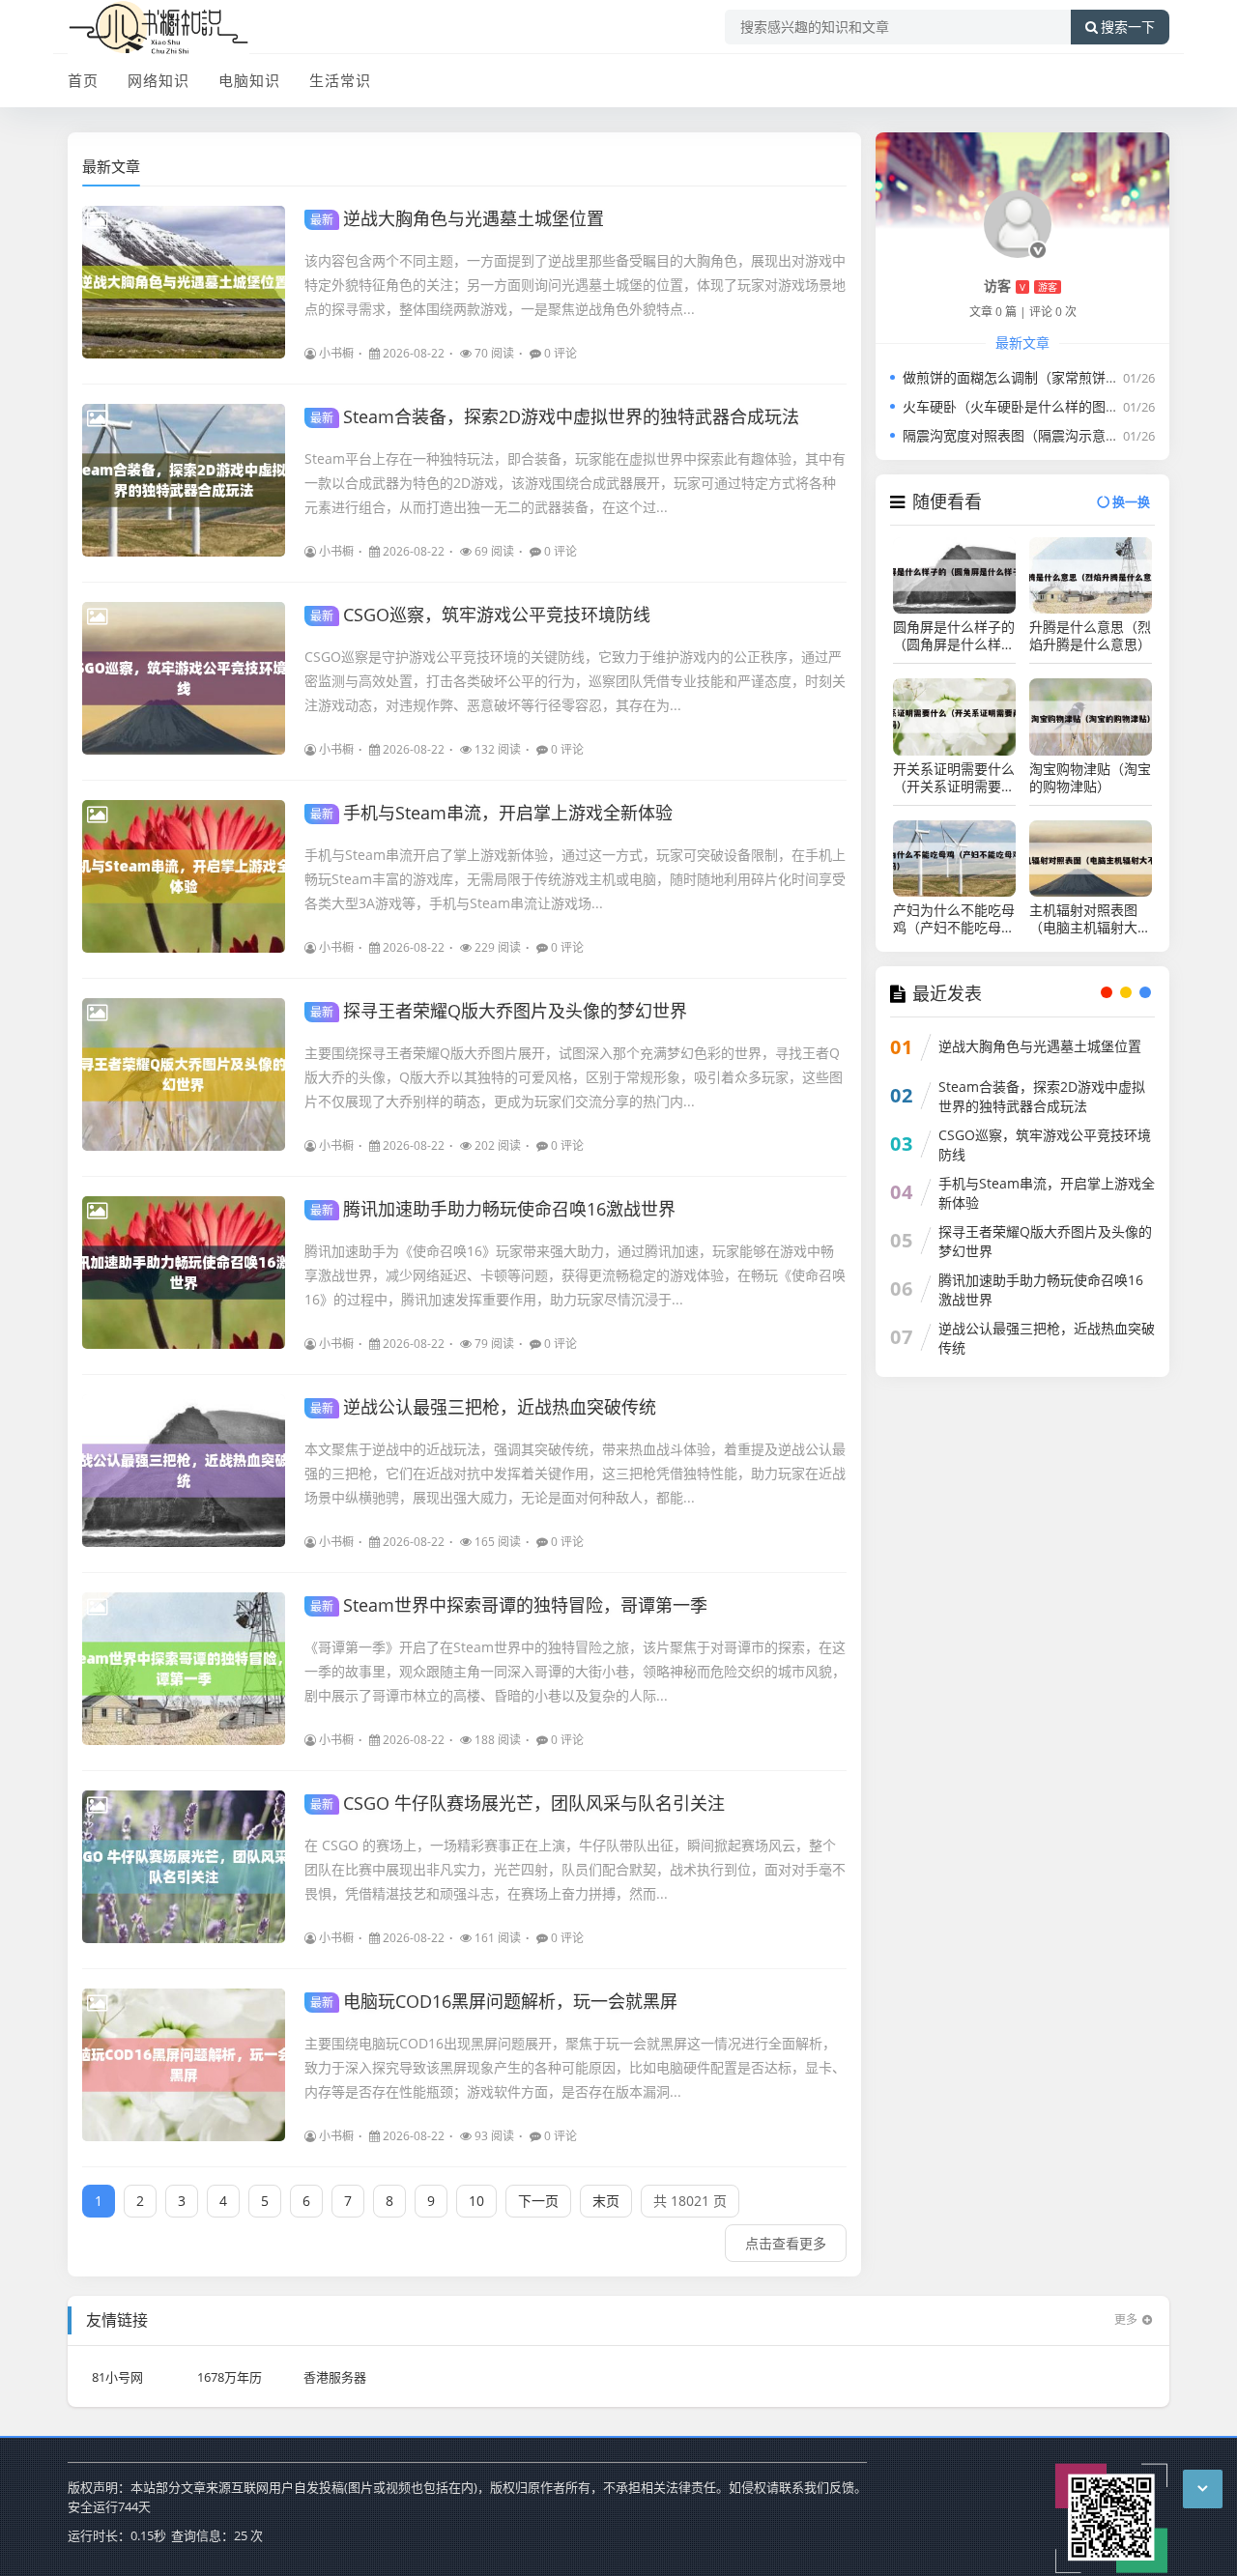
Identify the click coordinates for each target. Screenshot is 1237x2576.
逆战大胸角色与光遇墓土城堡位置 (457, 218)
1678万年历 (230, 2377)
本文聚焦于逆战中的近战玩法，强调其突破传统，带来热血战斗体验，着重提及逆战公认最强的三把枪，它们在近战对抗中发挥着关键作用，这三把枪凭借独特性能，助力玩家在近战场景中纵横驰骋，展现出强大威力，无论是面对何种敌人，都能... (575, 1473)
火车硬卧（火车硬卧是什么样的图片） (1018, 406)
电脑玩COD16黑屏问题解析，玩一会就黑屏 (494, 2001)
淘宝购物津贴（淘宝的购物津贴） (1090, 778)
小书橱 (336, 353)
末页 (606, 2201)
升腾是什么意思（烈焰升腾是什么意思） (1090, 636)
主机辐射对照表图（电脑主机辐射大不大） (1090, 919)
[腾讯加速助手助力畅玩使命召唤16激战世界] (184, 1273)
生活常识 (340, 80)
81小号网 (117, 2377)
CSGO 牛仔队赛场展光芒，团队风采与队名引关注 (518, 1803)
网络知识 (158, 80)
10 (476, 2201)
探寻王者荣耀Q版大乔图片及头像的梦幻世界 (499, 1011)
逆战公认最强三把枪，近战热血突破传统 (483, 1407)
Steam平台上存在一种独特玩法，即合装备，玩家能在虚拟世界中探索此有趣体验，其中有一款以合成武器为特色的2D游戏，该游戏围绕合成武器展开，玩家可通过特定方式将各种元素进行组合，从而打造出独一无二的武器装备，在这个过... (575, 483)
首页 (83, 80)
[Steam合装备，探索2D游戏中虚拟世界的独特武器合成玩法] (184, 480)
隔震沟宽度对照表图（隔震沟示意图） (1018, 435)
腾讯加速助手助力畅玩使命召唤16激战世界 (493, 1209)
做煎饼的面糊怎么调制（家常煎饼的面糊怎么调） (1051, 377)
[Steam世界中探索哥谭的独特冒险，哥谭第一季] (184, 1669)
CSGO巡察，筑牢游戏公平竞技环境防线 (480, 615)
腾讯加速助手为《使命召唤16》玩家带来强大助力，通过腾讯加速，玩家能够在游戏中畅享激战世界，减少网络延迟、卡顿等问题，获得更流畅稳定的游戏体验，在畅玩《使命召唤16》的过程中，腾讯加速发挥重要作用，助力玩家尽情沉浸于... (575, 1275)
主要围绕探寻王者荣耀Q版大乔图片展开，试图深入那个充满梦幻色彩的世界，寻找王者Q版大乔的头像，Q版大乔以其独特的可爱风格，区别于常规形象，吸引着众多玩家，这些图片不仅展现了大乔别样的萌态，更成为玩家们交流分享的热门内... (574, 1077)
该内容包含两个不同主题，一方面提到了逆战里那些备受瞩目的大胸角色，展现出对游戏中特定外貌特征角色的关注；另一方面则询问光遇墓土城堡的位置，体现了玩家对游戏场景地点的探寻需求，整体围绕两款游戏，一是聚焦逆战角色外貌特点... (575, 285)
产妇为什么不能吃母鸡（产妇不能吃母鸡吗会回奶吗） (954, 919)
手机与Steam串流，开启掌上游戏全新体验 (491, 813)
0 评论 (561, 353)
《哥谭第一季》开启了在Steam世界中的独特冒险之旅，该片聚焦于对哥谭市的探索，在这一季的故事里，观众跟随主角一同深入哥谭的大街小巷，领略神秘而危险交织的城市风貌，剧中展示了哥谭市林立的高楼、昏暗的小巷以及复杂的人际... (575, 1671)
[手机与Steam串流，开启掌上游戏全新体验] (184, 876)
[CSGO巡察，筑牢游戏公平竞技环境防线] (184, 678)
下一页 (538, 2201)
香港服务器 (335, 2377)
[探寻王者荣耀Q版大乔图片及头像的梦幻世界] (184, 1074)
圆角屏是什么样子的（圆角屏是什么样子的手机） (954, 636)
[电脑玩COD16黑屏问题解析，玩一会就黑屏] (184, 2065)
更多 (1126, 2319)
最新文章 (111, 166)
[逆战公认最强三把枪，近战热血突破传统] (184, 1471)
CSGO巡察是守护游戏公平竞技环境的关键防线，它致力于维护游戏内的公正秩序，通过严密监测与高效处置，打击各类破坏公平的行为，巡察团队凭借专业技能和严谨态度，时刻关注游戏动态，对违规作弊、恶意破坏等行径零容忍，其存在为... (575, 681)
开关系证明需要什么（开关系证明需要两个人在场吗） (954, 778)
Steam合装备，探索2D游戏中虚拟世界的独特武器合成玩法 (555, 416)
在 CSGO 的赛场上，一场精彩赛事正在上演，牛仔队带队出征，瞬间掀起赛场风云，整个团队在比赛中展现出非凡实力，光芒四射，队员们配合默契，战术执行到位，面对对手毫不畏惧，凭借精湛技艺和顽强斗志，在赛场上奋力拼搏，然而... (575, 1869)
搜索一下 (1128, 27)
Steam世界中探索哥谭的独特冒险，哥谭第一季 (509, 1605)
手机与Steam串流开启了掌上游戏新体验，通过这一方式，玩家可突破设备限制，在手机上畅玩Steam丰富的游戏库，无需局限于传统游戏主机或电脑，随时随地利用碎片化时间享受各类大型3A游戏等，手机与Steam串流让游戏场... (575, 879)
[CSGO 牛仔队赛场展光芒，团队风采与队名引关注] (184, 1867)
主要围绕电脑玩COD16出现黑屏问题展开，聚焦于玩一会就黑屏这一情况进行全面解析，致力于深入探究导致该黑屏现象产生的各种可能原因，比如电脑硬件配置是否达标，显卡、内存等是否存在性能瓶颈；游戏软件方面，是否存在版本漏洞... (575, 2067)
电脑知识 (249, 80)
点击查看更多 (786, 2243)
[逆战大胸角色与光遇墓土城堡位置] (184, 282)
